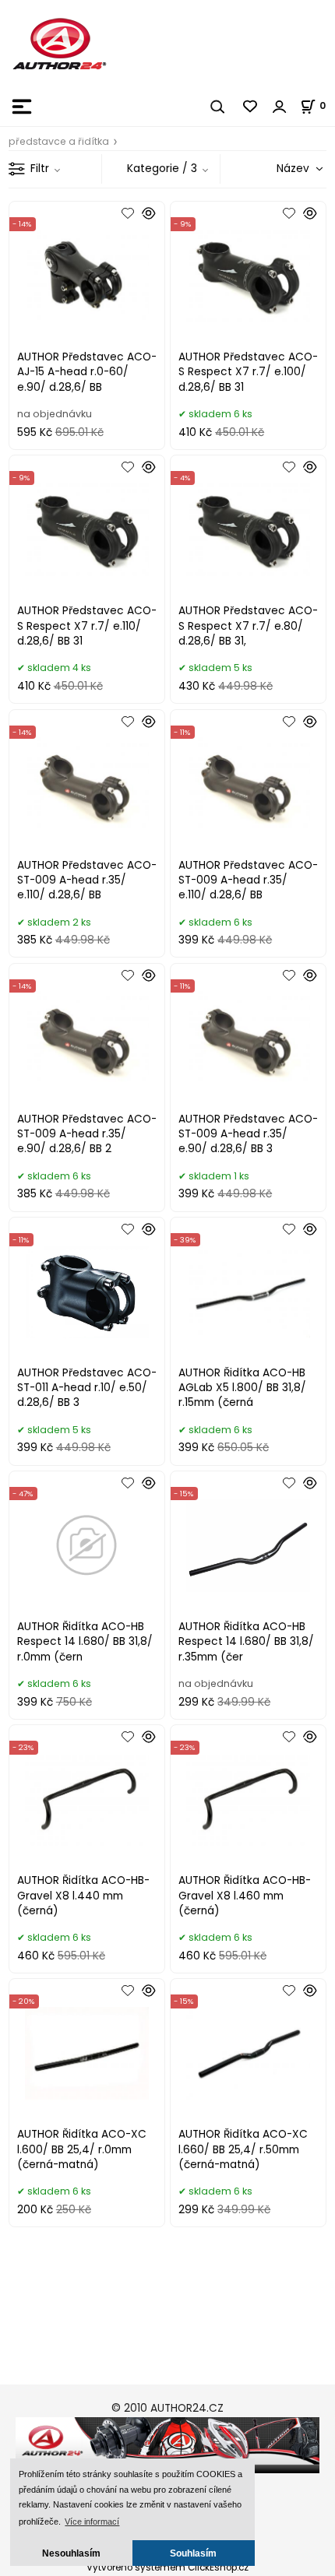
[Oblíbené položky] (251, 107)
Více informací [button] (92, 2522)
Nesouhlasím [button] (71, 2553)
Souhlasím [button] (193, 2553)
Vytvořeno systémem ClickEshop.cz (167, 2567)
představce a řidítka (59, 141)
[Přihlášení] (280, 107)
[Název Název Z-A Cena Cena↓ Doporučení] (281, 169)
